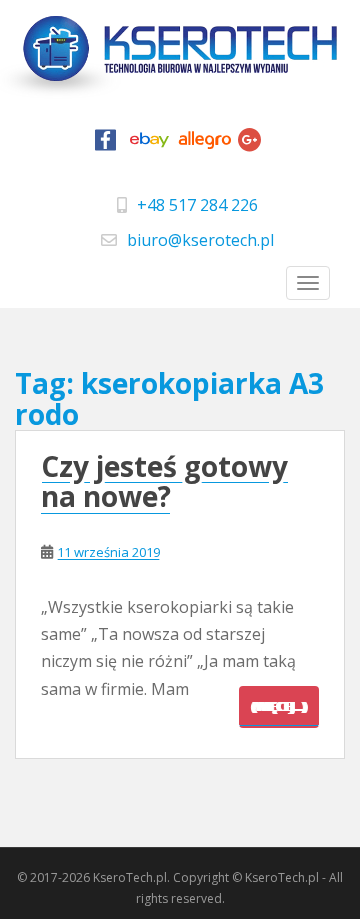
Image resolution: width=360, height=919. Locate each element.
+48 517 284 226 (197, 205)
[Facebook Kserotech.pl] (106, 145)
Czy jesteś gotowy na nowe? (164, 481)
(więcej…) (279, 706)
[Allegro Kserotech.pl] (205, 145)
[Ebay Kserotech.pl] (150, 145)
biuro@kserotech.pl (200, 240)
